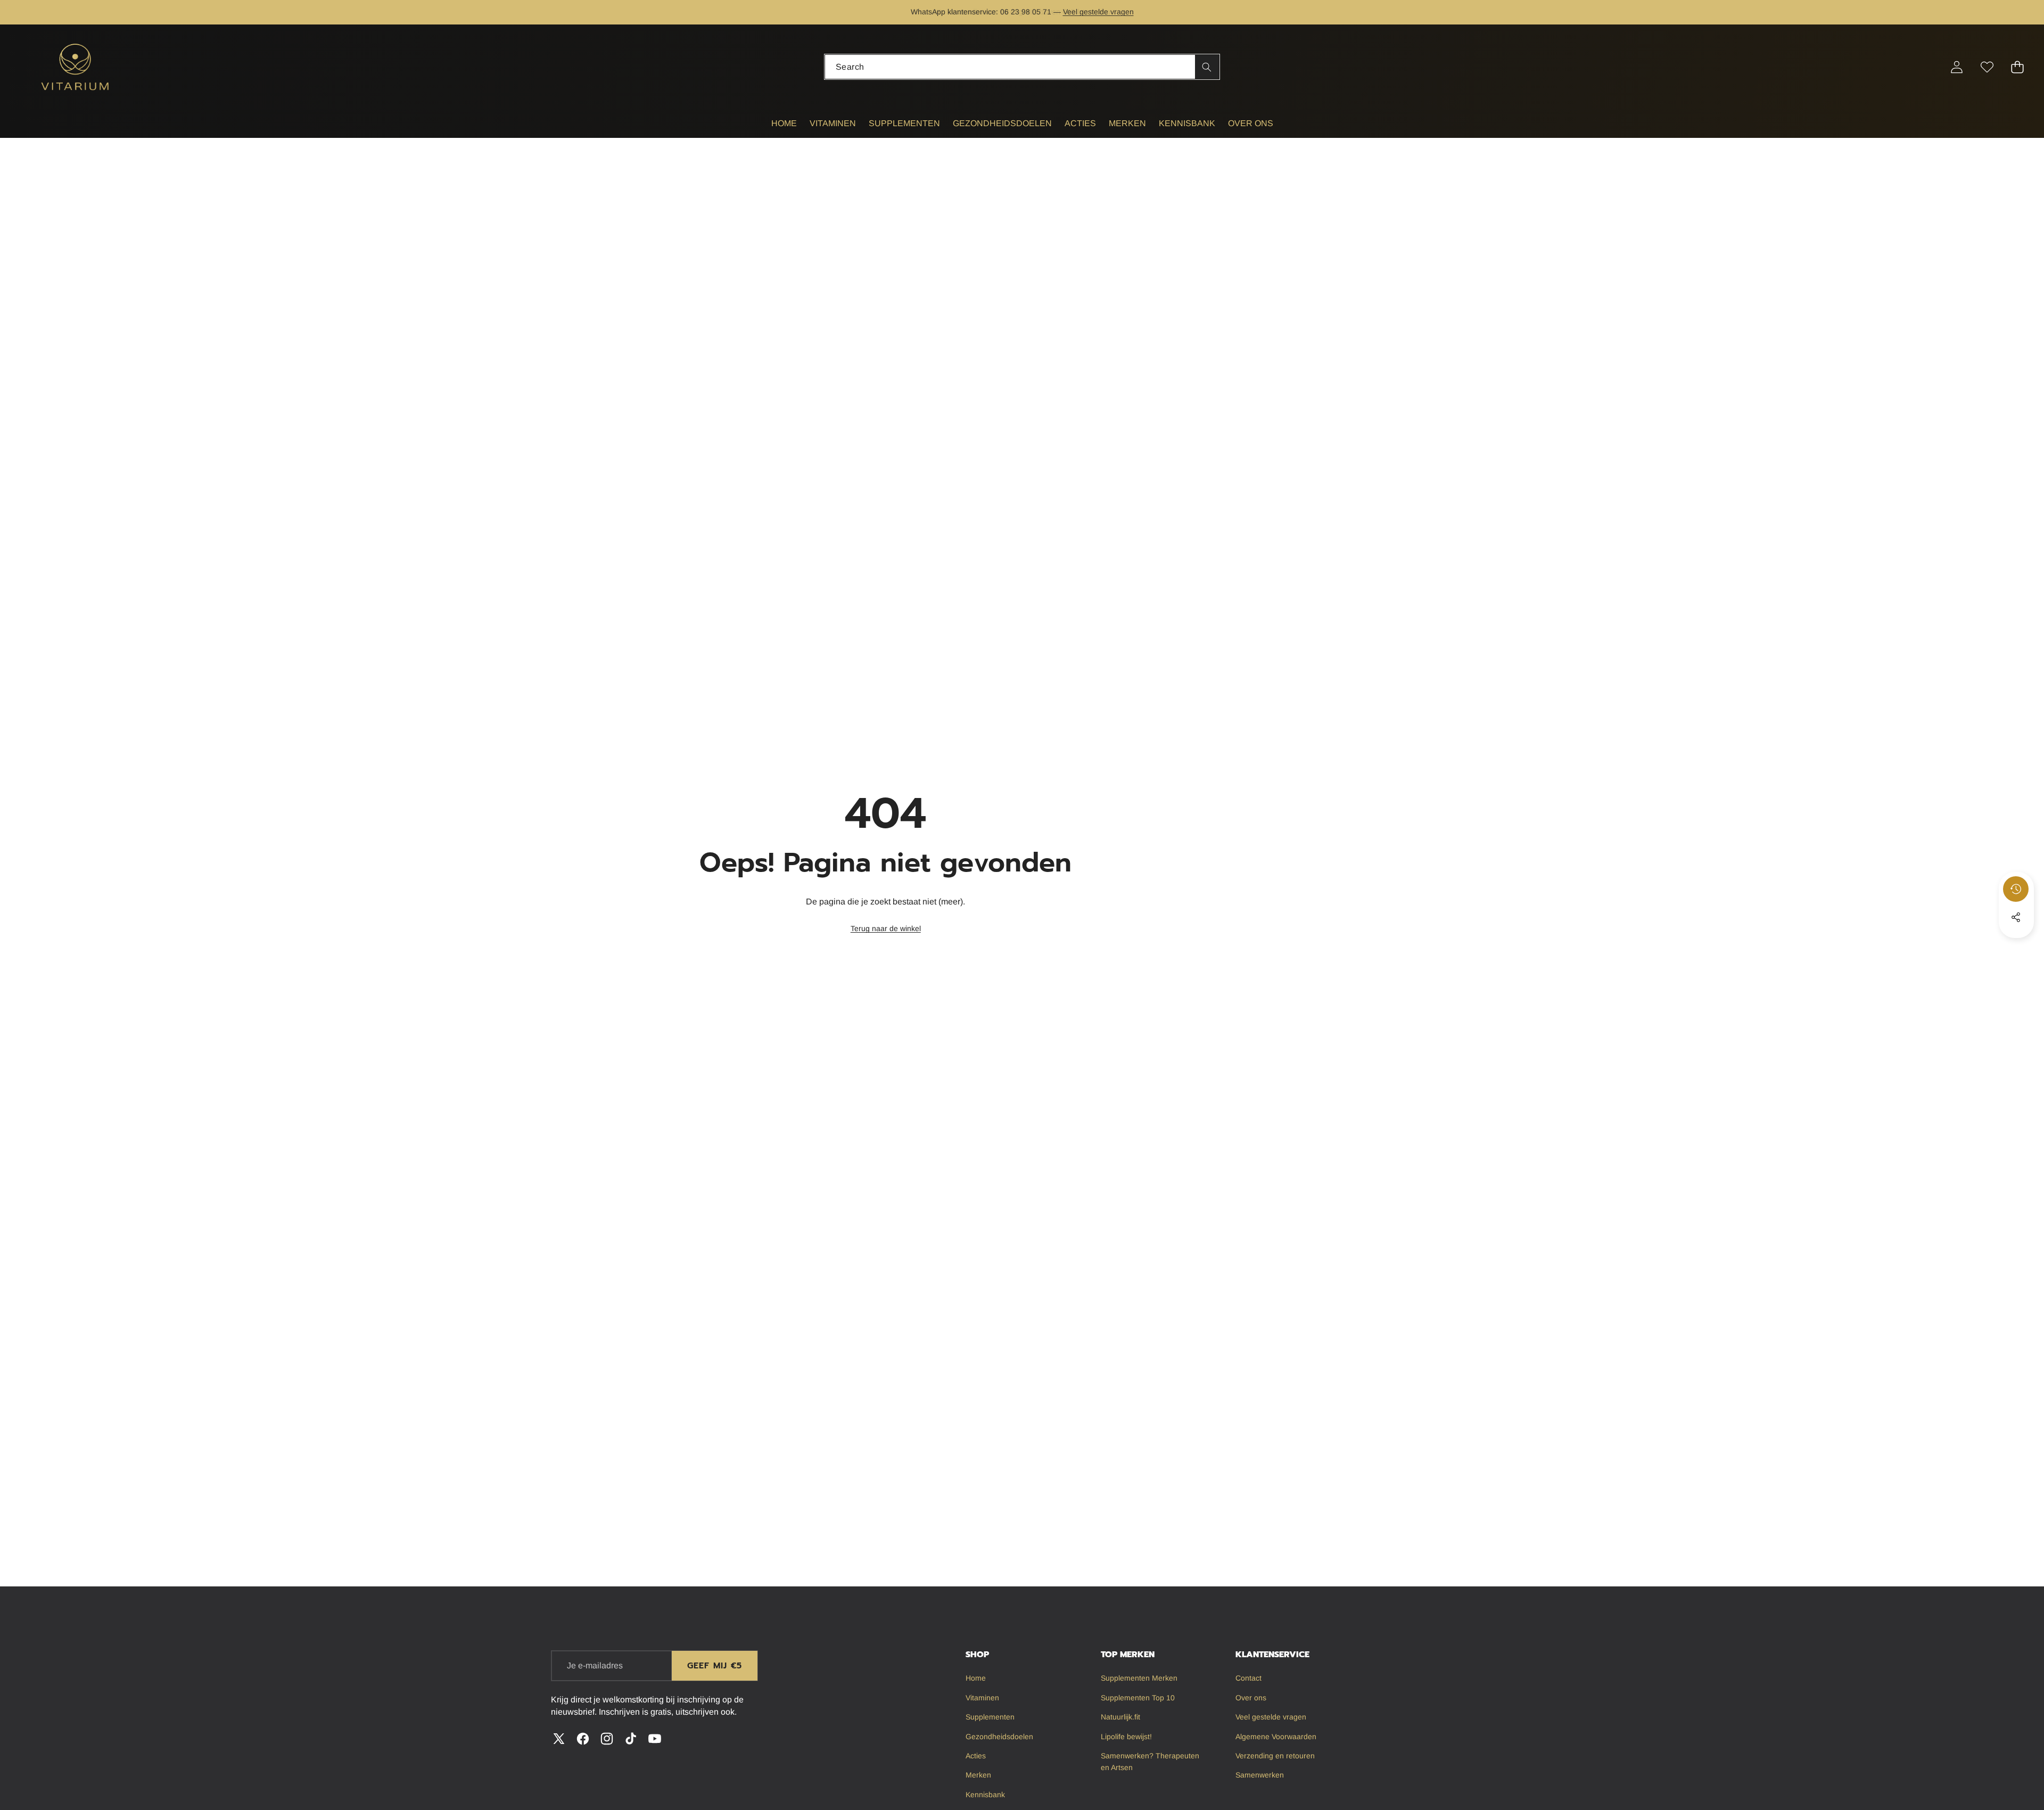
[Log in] (1956, 67)
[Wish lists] (1987, 67)
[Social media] (2016, 917)
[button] (41, 12)
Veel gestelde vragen (1098, 12)
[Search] (1207, 67)
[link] (886, 929)
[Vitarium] (76, 67)
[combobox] (1022, 67)
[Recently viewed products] (2016, 889)
